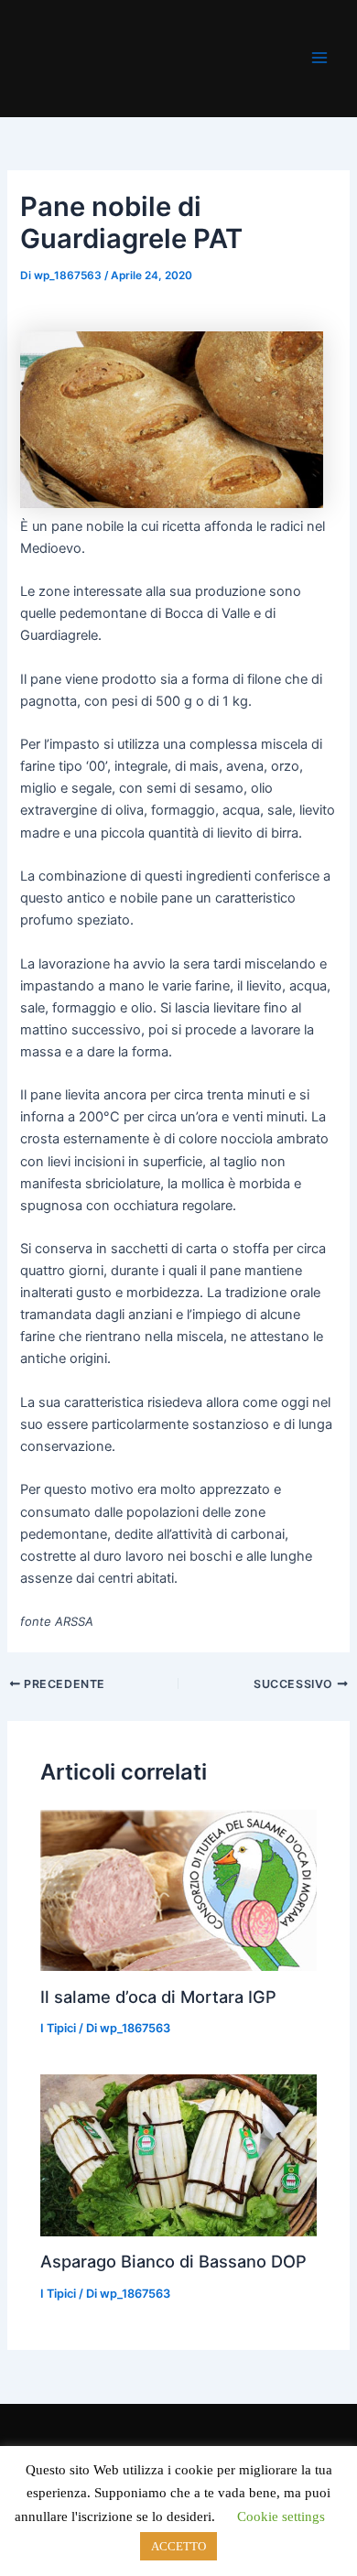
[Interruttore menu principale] (319, 58)
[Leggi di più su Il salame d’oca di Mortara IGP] (178, 1891)
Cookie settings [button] (281, 2516)
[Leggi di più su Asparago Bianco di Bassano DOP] (178, 2155)
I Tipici (58, 2028)
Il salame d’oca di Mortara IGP (158, 1997)
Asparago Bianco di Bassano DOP (173, 2261)
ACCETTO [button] (178, 2546)
